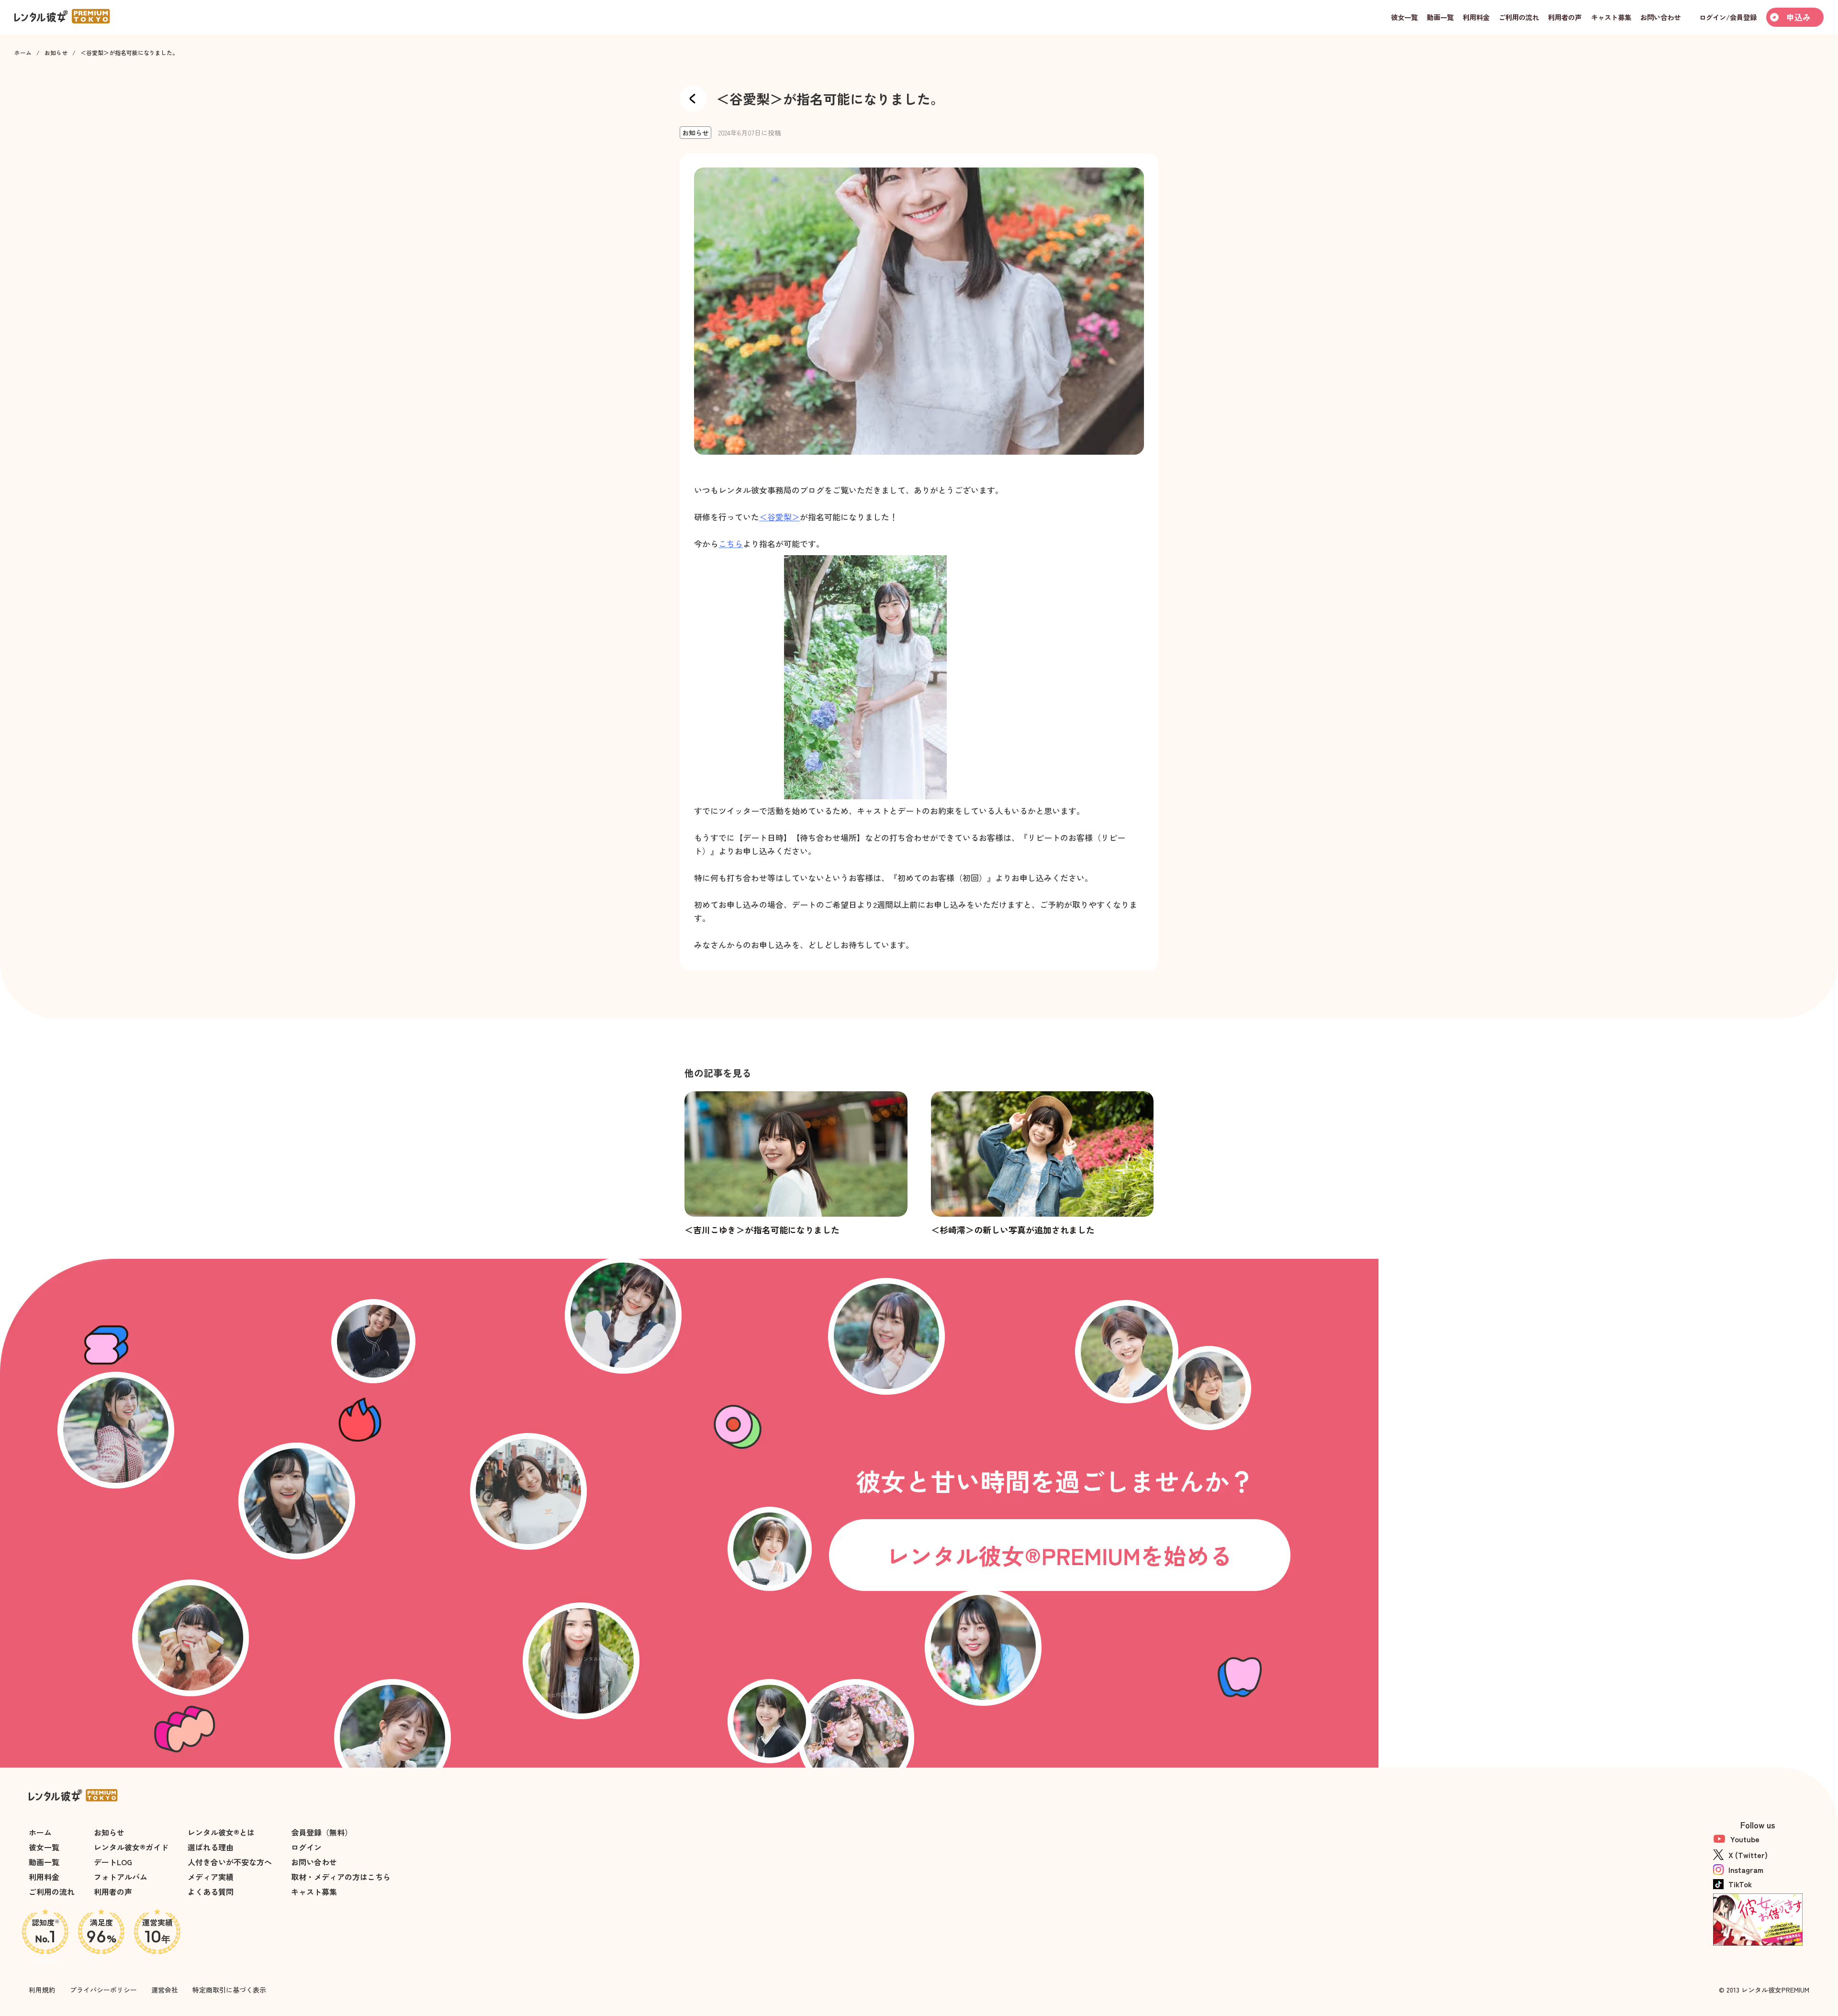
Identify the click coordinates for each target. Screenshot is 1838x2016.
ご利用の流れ (52, 1892)
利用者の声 (113, 1892)
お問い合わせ (314, 1862)
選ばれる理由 (211, 1847)
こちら (731, 543)
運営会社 (165, 1990)
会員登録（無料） (322, 1832)
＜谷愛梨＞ (779, 517)
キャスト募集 (314, 1892)
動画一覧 (44, 1862)
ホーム (23, 53)
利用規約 (42, 1990)
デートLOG (113, 1862)
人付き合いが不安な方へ (230, 1862)
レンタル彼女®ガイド (131, 1847)
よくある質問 (211, 1892)
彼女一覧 (44, 1847)
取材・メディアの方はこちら (341, 1877)
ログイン (306, 1847)
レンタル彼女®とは (221, 1832)
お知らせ (56, 53)
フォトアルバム (121, 1877)
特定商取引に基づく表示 (229, 1990)
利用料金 (44, 1877)
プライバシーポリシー (103, 1990)
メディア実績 (211, 1877)
